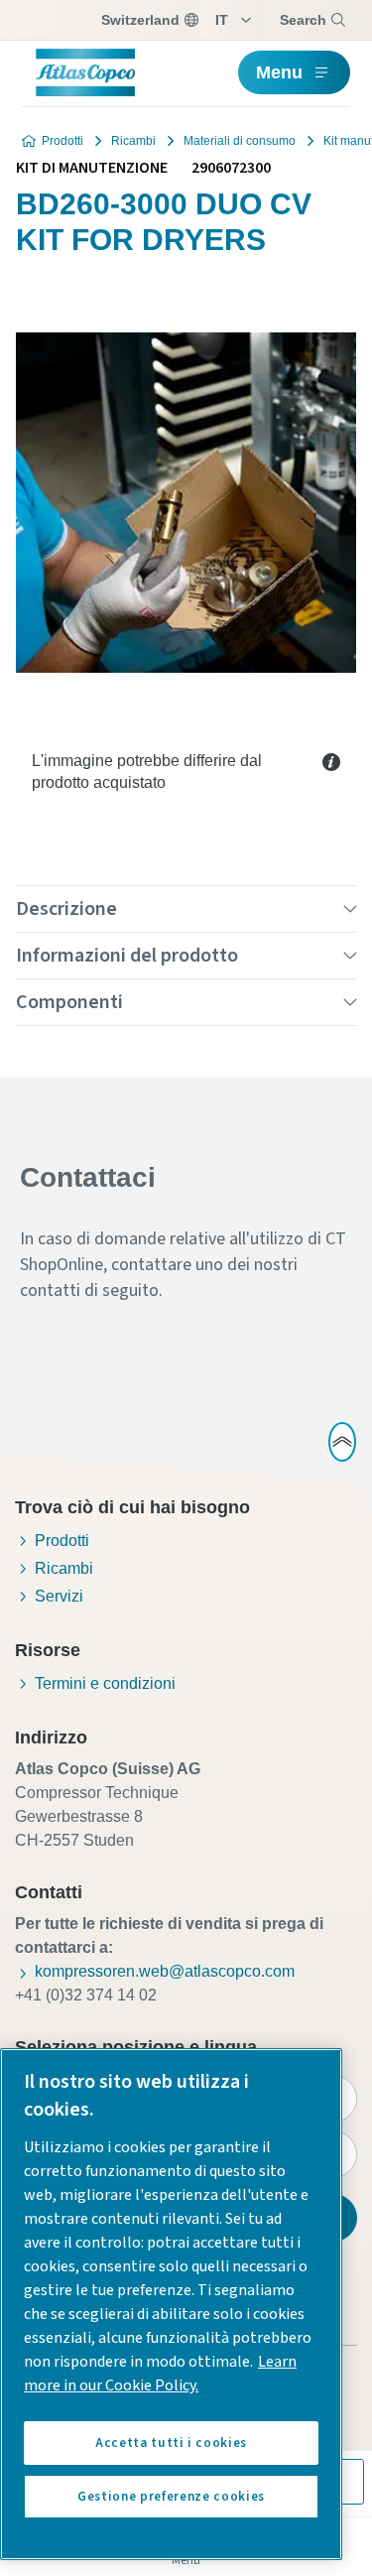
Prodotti (62, 141)
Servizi (59, 1596)
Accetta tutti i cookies (171, 2443)
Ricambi (133, 141)
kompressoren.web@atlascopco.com (165, 1971)
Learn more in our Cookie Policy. (160, 2374)
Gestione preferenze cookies (171, 2497)
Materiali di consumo (240, 141)
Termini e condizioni (105, 1683)
